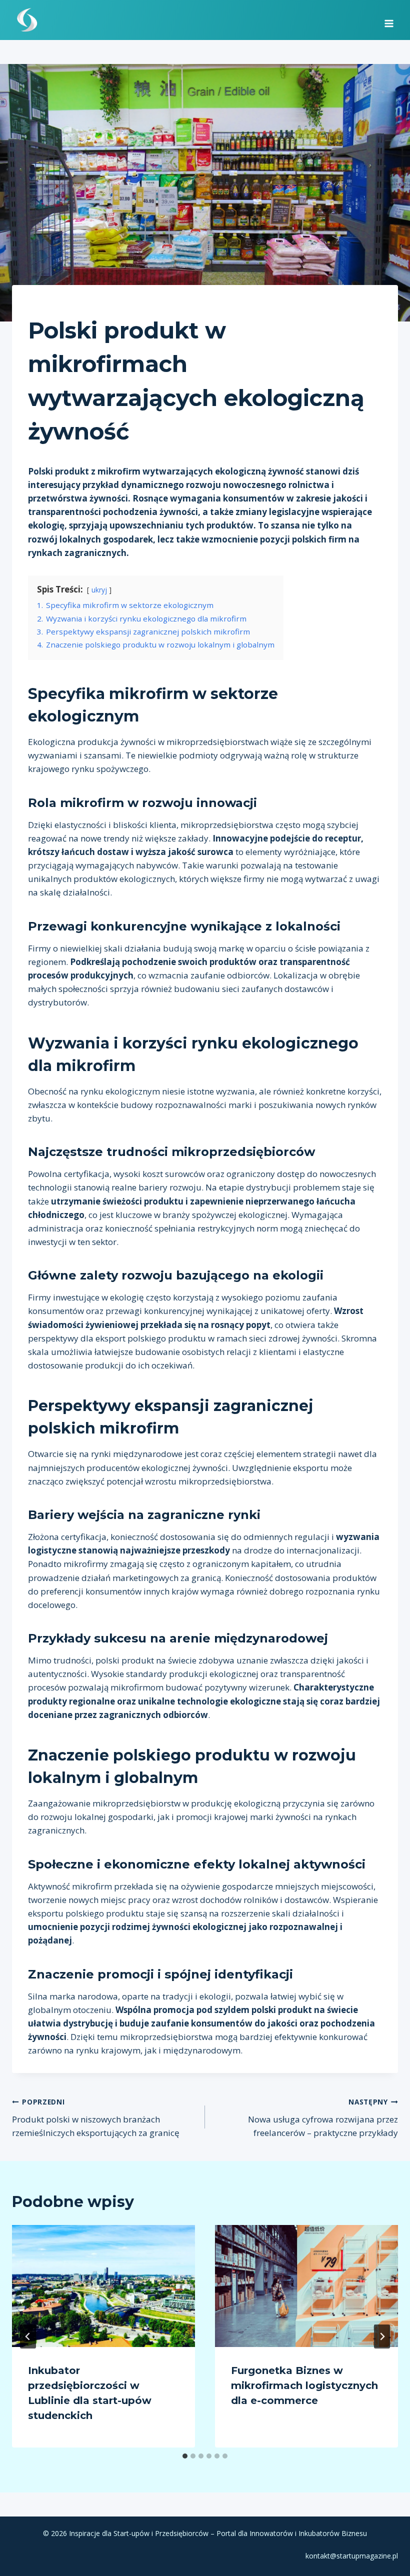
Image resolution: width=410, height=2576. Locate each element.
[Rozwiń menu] (389, 20)
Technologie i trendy (68, 305)
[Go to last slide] (28, 2336)
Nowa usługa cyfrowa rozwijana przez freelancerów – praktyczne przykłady (323, 2118)
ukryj (99, 590)
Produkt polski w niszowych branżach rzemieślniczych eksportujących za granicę (96, 2118)
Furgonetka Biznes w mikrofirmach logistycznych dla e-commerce (304, 2385)
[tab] (185, 2456)
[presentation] (103, 2286)
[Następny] (382, 2336)
